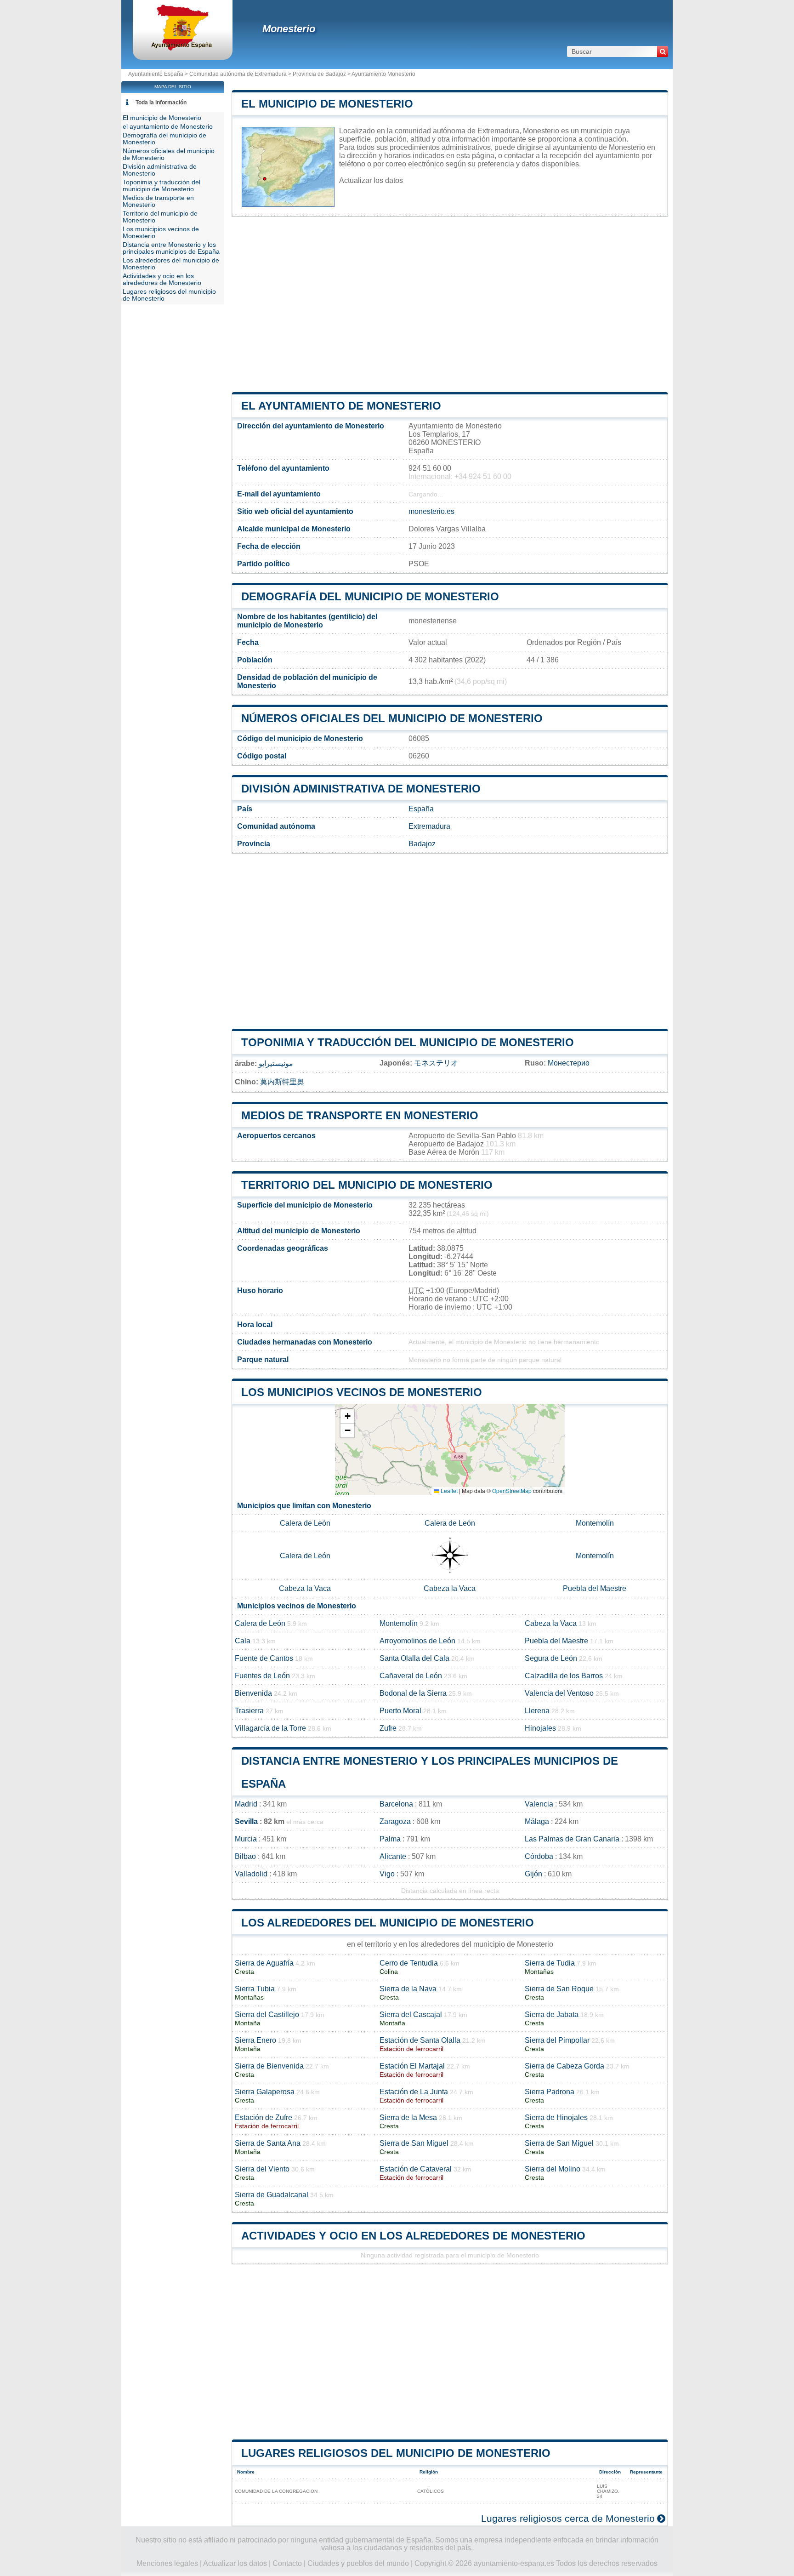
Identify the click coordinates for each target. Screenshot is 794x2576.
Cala (243, 1641)
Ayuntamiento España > (159, 74)
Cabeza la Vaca (305, 1588)
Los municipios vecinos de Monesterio (362, 1392)
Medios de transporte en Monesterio (360, 1115)
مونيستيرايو (276, 1063)
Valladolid (251, 1874)
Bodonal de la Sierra (413, 1693)
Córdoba (539, 1856)
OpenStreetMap (512, 1490)
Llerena (537, 1711)
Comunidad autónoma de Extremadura (238, 74)
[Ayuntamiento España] (183, 48)
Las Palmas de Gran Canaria (572, 1839)
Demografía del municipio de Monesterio (370, 596)
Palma (390, 1839)
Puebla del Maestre (595, 1588)
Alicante (393, 1856)
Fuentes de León (262, 1676)
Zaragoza (395, 1821)
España (421, 809)
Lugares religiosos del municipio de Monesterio (396, 2453)
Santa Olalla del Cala (414, 1658)
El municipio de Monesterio (327, 104)
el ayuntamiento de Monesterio (341, 406)
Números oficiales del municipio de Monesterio (392, 718)
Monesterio (289, 29)
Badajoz (422, 844)
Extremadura (429, 826)
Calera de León (305, 1523)
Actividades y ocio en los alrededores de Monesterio (413, 2236)
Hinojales (540, 1728)
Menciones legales (167, 2563)
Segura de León (551, 1658)
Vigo (387, 1874)
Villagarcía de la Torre (270, 1728)
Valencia (539, 1804)
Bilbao (245, 1856)
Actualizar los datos (371, 180)
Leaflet (448, 1490)
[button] (347, 1416)
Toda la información (161, 103)
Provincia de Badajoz (319, 74)
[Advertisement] (450, 304)
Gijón (533, 1874)
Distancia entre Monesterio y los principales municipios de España (171, 248)
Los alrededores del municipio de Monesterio (388, 1923)
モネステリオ (436, 1063)
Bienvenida (253, 1693)
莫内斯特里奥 (282, 1082)
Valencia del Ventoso (559, 1693)
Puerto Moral (400, 1711)
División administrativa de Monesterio (361, 789)
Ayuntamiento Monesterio (383, 74)
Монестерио (569, 1063)
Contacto (287, 2563)
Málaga (537, 1821)
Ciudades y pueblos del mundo (358, 2563)
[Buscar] (663, 51)
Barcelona (396, 1804)
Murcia (246, 1839)
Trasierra (249, 1711)
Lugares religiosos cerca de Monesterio (568, 2518)
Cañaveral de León (411, 1676)
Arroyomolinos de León (417, 1641)
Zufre (388, 1728)
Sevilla (246, 1821)
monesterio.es (431, 511)
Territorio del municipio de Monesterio (367, 1185)
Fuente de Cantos (264, 1658)
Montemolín (595, 1523)
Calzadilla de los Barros (564, 1676)
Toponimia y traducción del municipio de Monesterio (408, 1042)
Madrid (246, 1804)
